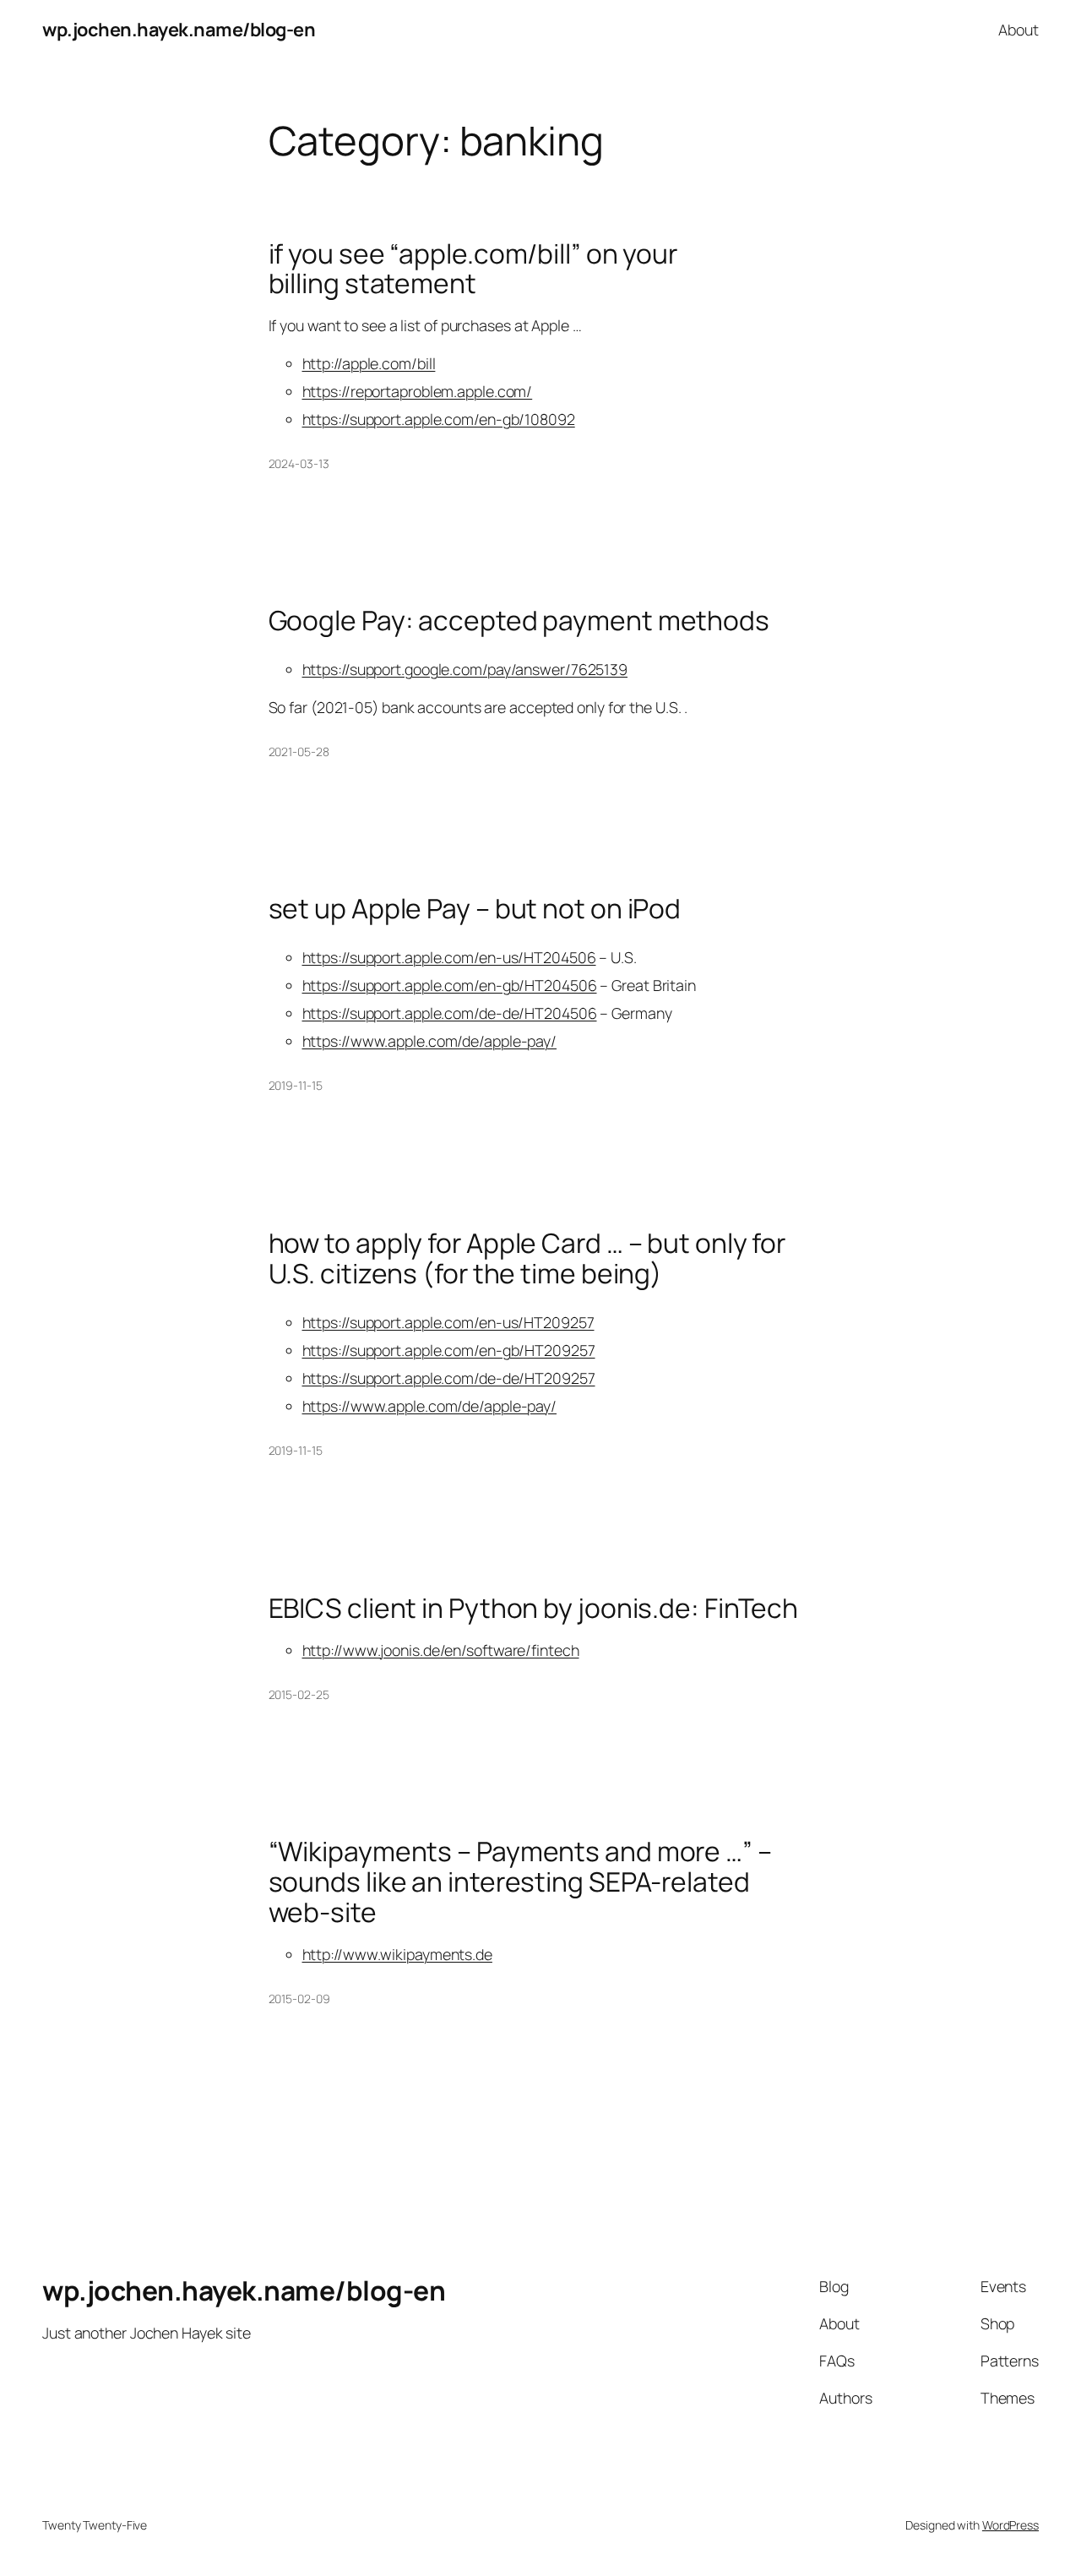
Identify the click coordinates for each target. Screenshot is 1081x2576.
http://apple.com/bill (369, 363)
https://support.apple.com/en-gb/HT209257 (449, 1350)
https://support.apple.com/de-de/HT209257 (449, 1378)
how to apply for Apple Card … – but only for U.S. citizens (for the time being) (527, 1258)
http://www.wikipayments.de (397, 1954)
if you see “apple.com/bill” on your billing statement (473, 269)
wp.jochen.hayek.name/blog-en (179, 30)
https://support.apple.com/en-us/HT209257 (448, 1322)
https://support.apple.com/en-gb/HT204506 (450, 985)
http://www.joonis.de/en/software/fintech (441, 1650)
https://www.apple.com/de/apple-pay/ (430, 1041)
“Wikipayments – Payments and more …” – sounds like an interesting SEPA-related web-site (520, 1882)
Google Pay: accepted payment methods (519, 621)
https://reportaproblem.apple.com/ (418, 391)
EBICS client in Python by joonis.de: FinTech (534, 1609)
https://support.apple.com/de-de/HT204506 (450, 1013)
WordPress (1010, 2525)
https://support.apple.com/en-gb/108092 (439, 419)
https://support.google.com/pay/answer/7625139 (465, 669)
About (1019, 30)
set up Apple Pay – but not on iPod (475, 909)
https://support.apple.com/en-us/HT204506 (449, 957)
